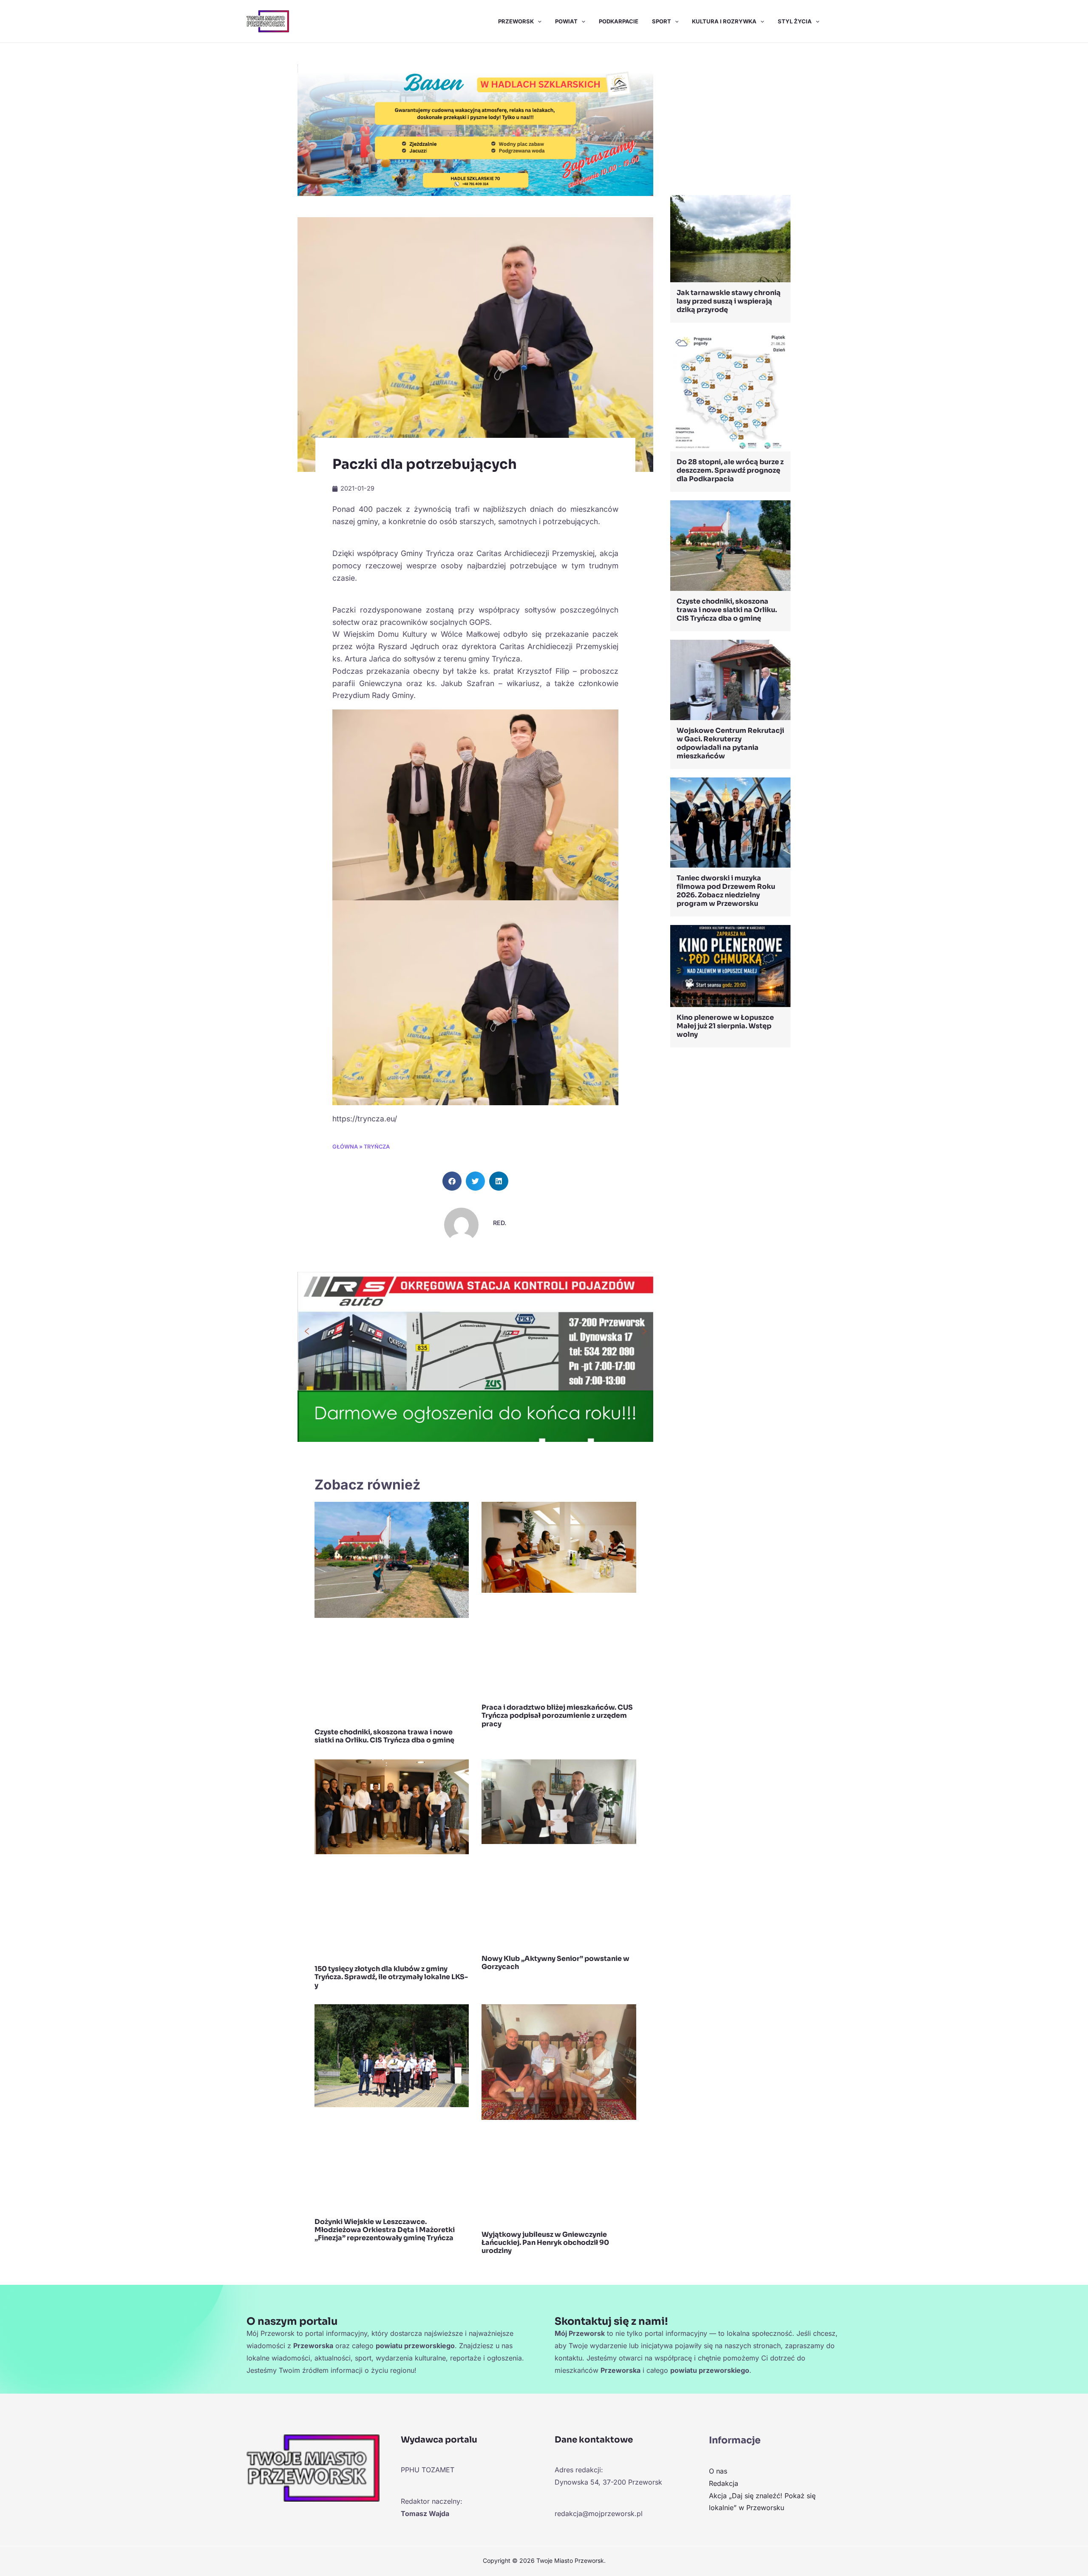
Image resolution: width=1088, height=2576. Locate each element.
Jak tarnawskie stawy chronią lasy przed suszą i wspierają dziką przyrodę (729, 301)
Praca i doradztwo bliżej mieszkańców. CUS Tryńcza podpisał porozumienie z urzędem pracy (557, 1715)
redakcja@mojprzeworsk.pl (599, 2514)
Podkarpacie (619, 21)
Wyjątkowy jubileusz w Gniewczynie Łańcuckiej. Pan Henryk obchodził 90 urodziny (545, 2243)
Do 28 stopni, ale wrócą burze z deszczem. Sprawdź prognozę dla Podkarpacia (730, 470)
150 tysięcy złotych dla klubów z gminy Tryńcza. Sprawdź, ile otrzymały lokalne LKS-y (391, 1977)
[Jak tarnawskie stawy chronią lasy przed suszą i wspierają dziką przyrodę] (730, 238)
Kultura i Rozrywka (724, 21)
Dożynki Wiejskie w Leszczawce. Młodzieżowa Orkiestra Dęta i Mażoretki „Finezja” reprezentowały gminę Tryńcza (385, 2230)
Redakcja (724, 2483)
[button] (538, 21)
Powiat (566, 21)
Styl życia (795, 21)
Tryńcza (377, 1147)
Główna (345, 1147)
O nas (718, 2471)
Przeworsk (516, 21)
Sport (662, 21)
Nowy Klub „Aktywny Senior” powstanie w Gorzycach (555, 1963)
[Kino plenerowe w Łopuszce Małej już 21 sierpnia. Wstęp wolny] (730, 965)
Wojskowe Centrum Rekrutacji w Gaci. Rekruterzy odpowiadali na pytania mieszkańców (730, 743)
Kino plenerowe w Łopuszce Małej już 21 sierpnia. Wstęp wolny (725, 1026)
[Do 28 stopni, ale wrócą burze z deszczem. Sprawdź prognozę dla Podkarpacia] (730, 391)
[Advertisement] (730, 121)
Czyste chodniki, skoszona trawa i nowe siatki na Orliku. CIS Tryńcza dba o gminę (384, 1736)
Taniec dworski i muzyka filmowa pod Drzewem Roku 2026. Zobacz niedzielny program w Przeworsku (726, 891)
